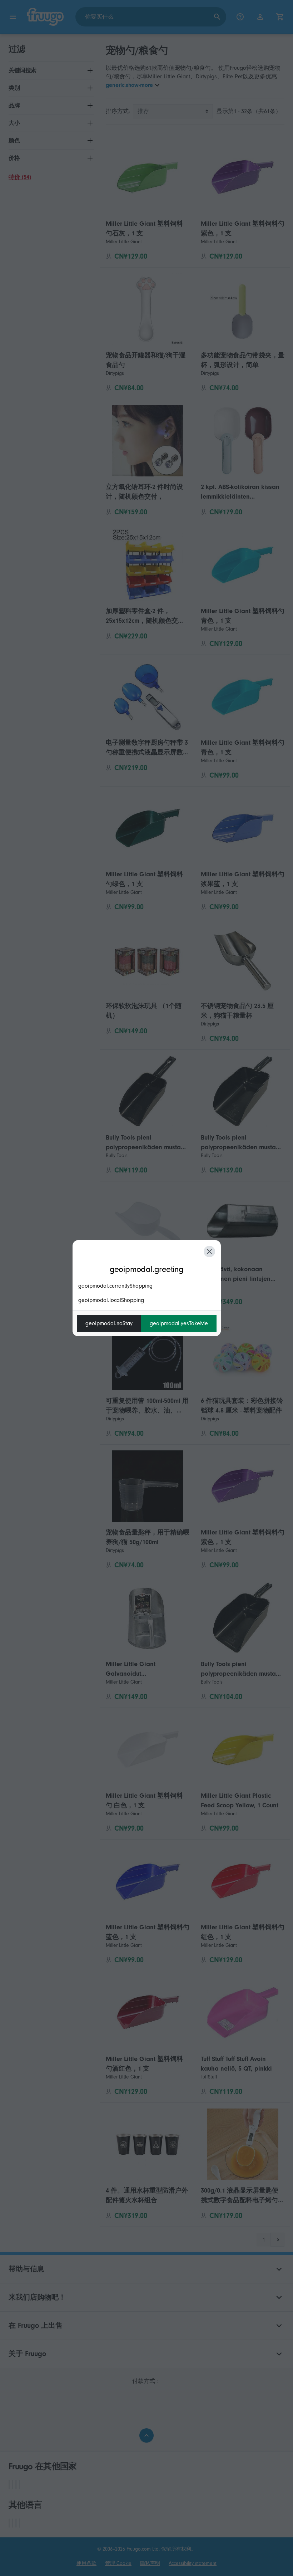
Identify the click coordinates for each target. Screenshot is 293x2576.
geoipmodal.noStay (109, 1323)
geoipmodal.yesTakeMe (179, 1323)
